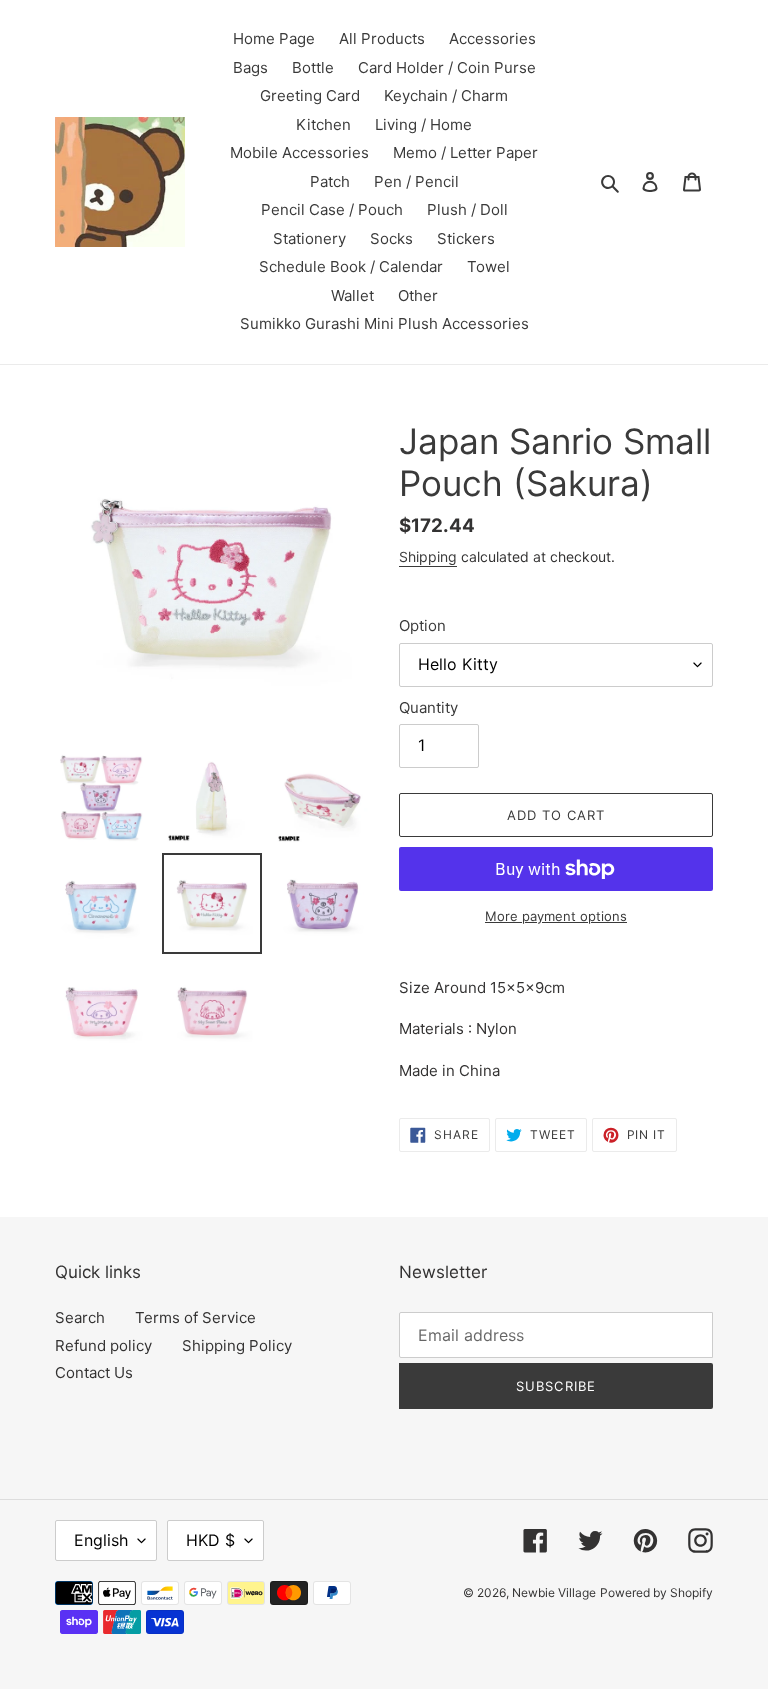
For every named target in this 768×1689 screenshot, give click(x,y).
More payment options (556, 916)
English (101, 1540)
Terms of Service (195, 1317)
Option (422, 625)
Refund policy (103, 1345)
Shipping (428, 556)
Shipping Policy (237, 1345)
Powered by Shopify (656, 1592)
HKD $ (210, 1540)
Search (80, 1317)
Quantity (428, 707)
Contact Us (94, 1372)
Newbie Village (554, 1592)
